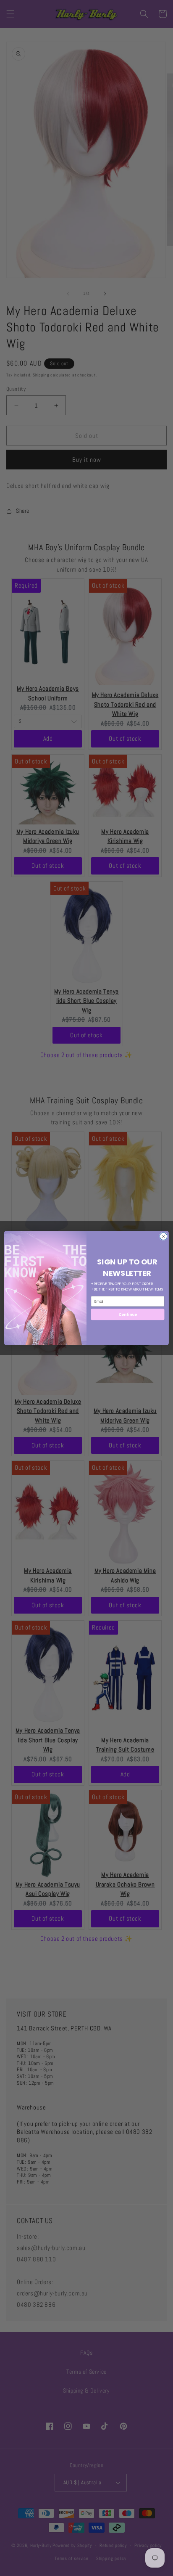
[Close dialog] (163, 1236)
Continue (128, 1314)
